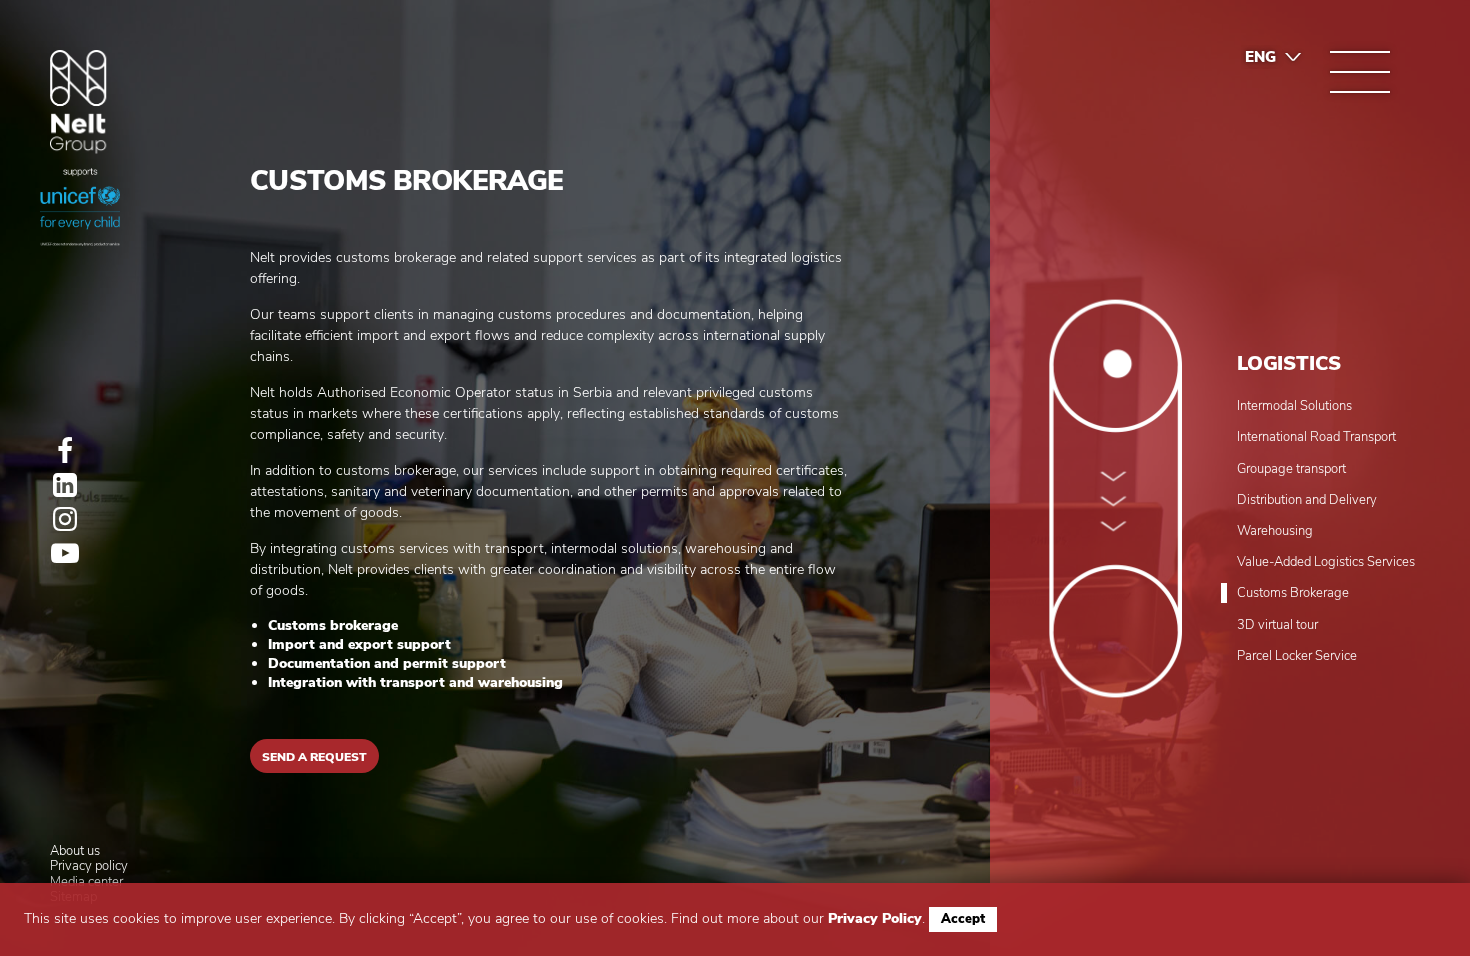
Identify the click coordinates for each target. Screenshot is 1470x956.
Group (78, 102)
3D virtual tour (1277, 626)
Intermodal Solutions (1294, 407)
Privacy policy (89, 867)
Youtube (65, 553)
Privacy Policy (875, 918)
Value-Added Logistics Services (1326, 563)
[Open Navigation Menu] (1360, 72)
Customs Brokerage (1293, 594)
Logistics (1289, 363)
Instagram (65, 519)
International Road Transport (1316, 438)
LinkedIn (65, 485)
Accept (963, 919)
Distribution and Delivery (1307, 501)
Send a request (314, 757)
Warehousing (1275, 532)
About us (75, 852)
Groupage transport (1291, 470)
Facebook (65, 451)
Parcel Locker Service (1297, 657)
